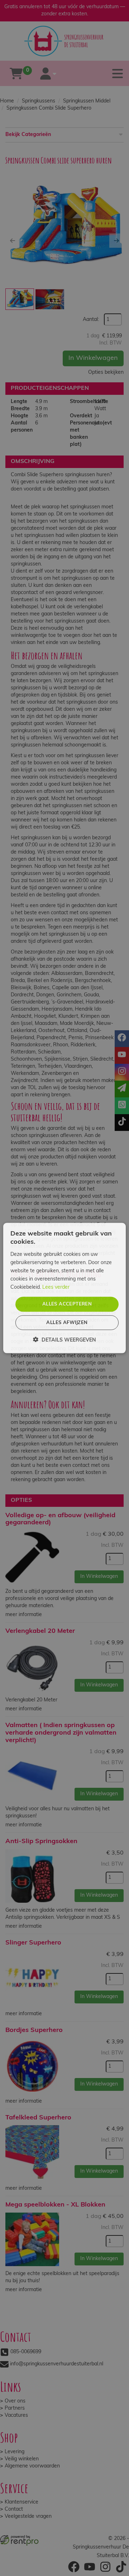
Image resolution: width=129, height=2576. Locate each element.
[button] (64, 1340)
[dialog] (64, 1288)
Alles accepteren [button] (67, 1304)
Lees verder (56, 1287)
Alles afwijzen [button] (67, 1322)
